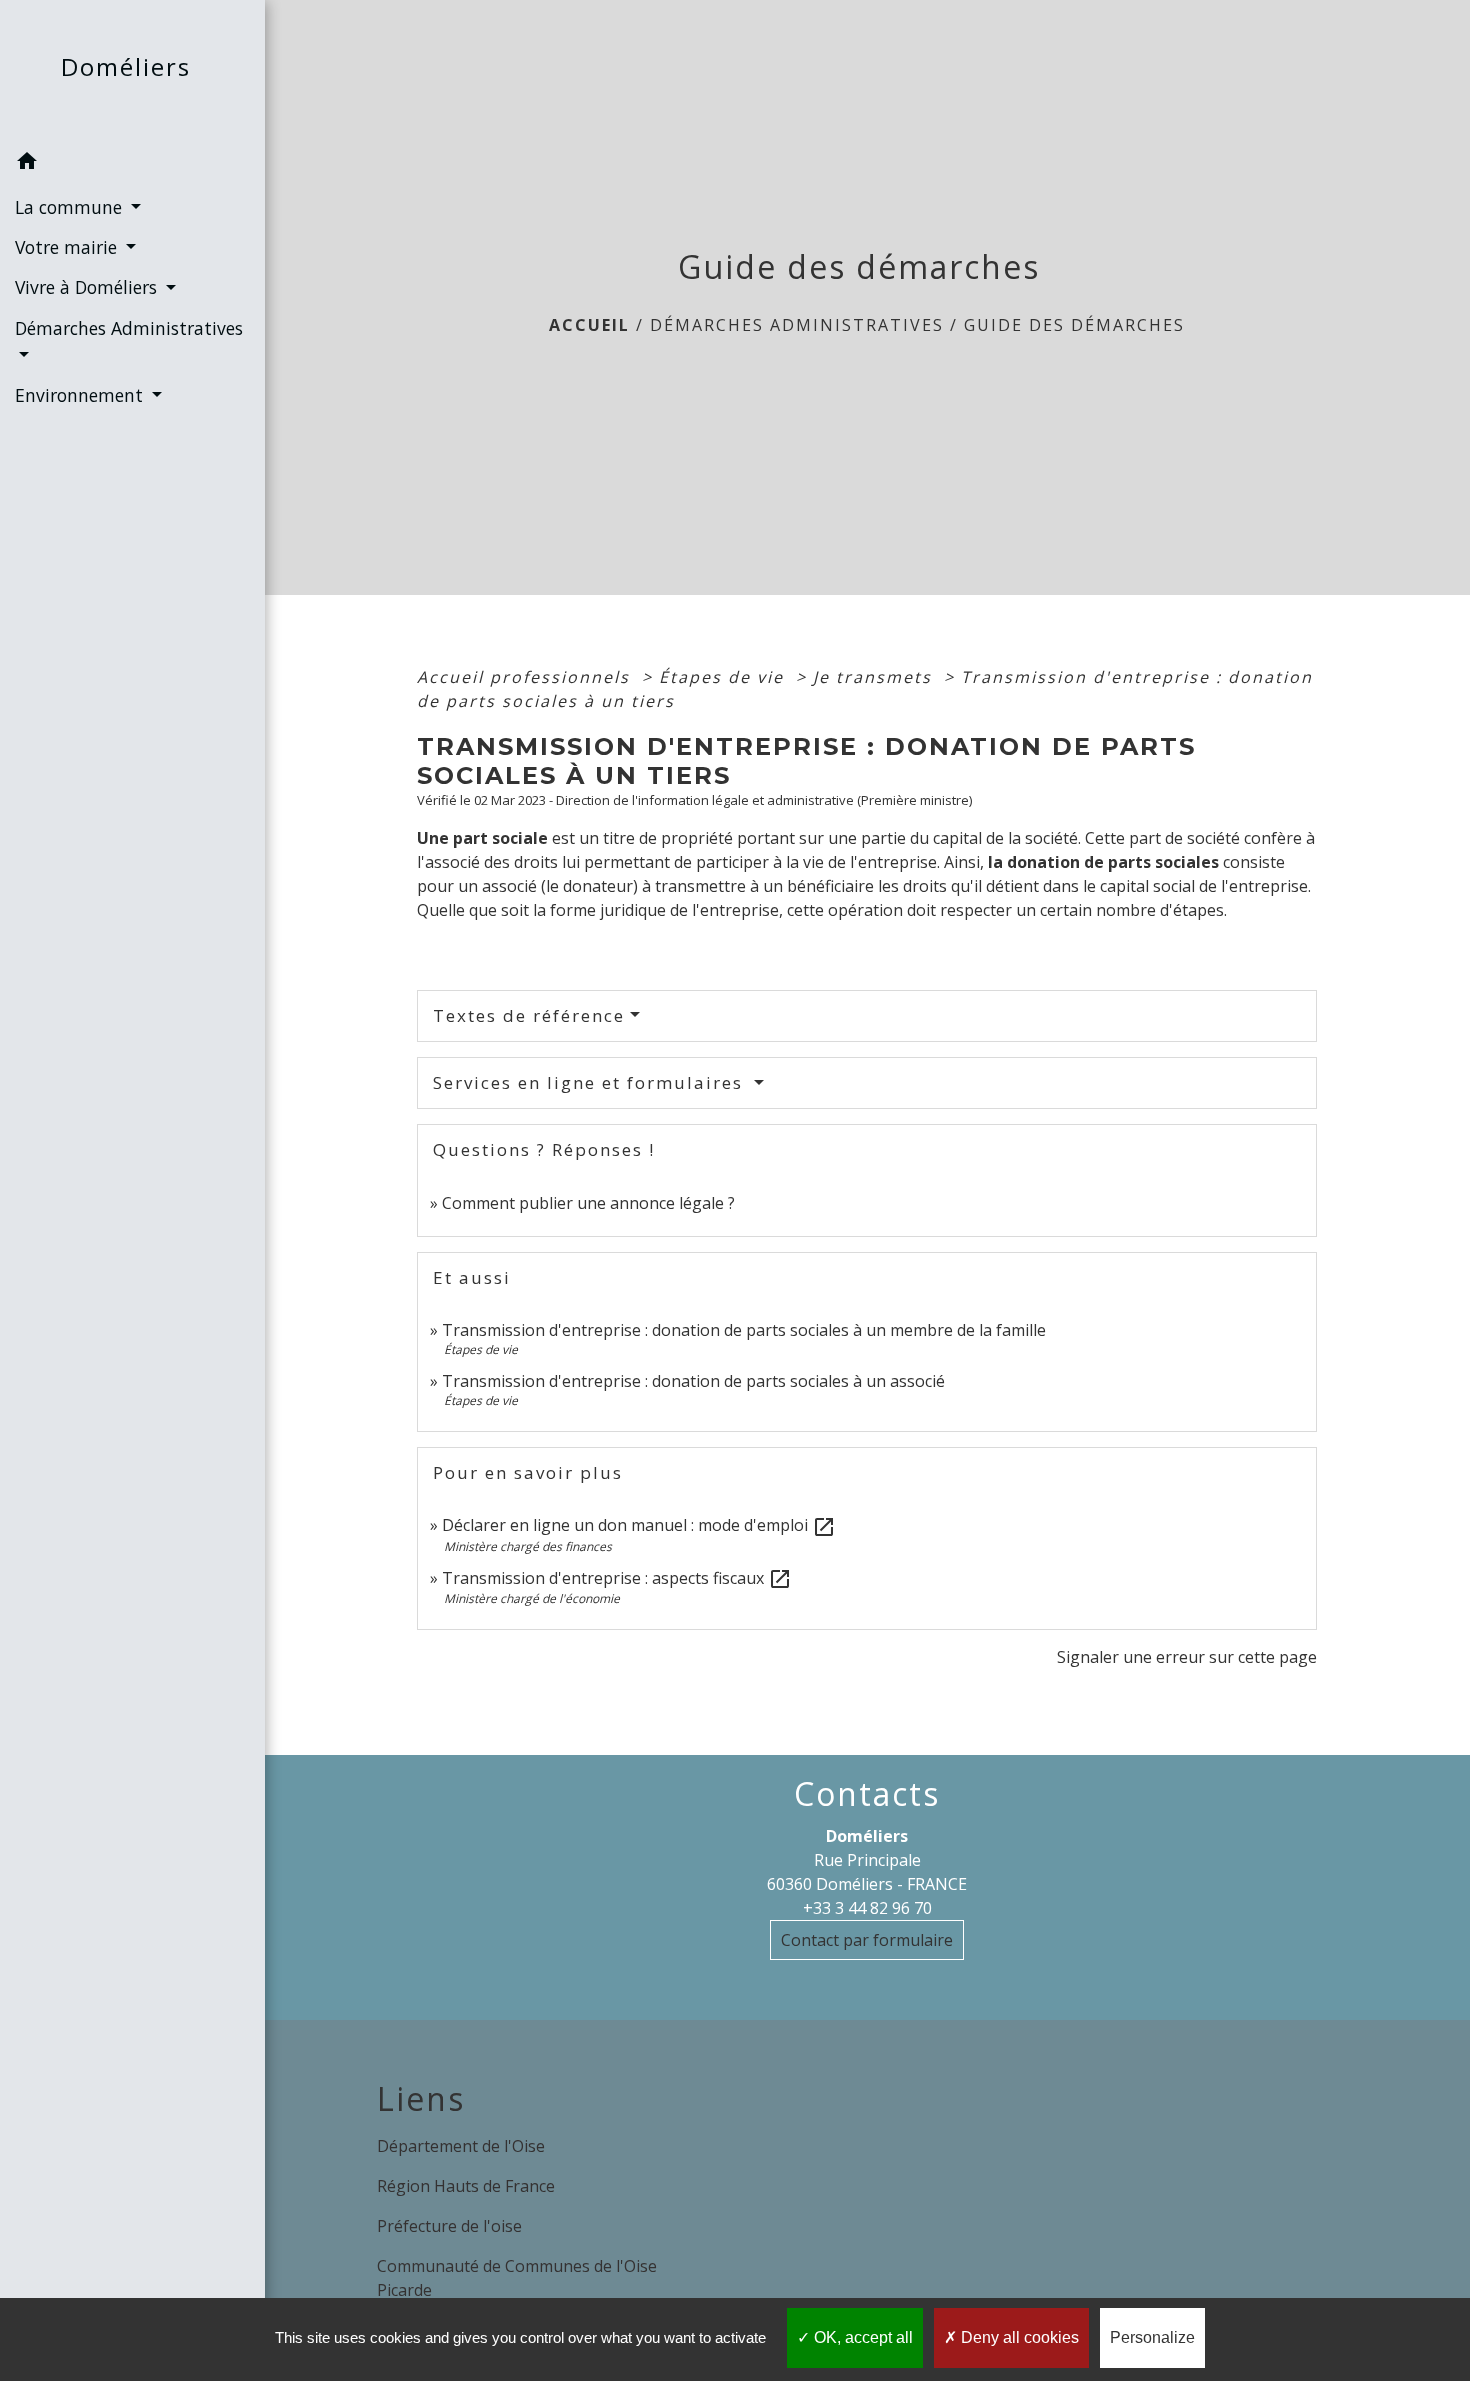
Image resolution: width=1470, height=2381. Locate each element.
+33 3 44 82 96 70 (867, 1908)
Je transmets (875, 677)
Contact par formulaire (867, 1940)
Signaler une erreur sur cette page (1187, 1657)
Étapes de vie (724, 677)
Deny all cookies (1018, 2337)
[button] (132, 164)
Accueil (589, 325)
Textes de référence (529, 1015)
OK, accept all (861, 2337)
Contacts (867, 1794)
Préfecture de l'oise (449, 2226)
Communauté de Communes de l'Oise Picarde (517, 2278)
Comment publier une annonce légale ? (588, 1203)
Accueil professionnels (526, 677)
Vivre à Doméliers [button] (88, 287)
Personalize (1152, 2337)
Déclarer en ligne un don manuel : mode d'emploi (639, 1525)
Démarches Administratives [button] (129, 328)
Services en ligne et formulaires (591, 1082)
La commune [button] (71, 207)
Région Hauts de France (466, 2186)
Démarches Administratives (797, 325)
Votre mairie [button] (68, 247)
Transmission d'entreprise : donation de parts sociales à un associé (693, 1381)
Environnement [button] (81, 395)
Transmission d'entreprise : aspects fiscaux (617, 1578)
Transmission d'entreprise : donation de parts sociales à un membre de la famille (744, 1330)
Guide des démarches (1074, 325)
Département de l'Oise (461, 2146)
